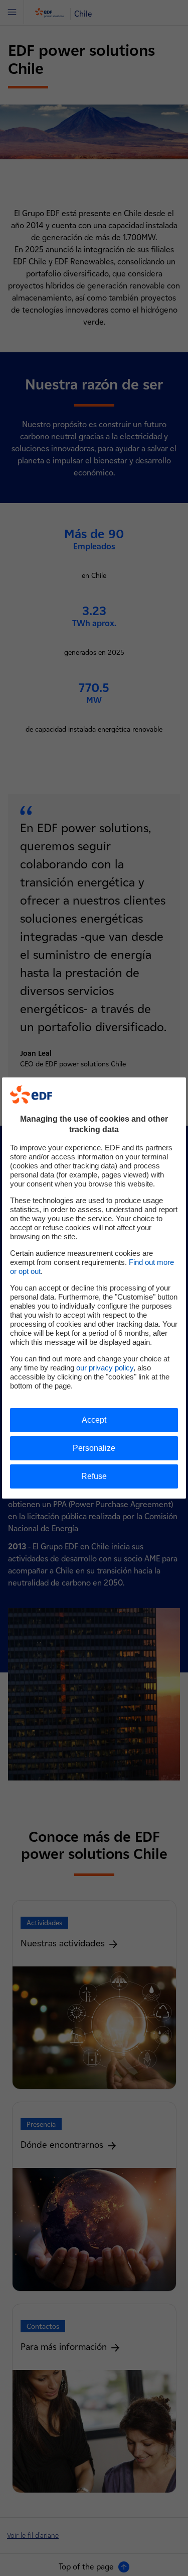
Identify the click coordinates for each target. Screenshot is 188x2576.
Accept (94, 1420)
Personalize (94, 1448)
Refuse (94, 1476)
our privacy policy (105, 1368)
